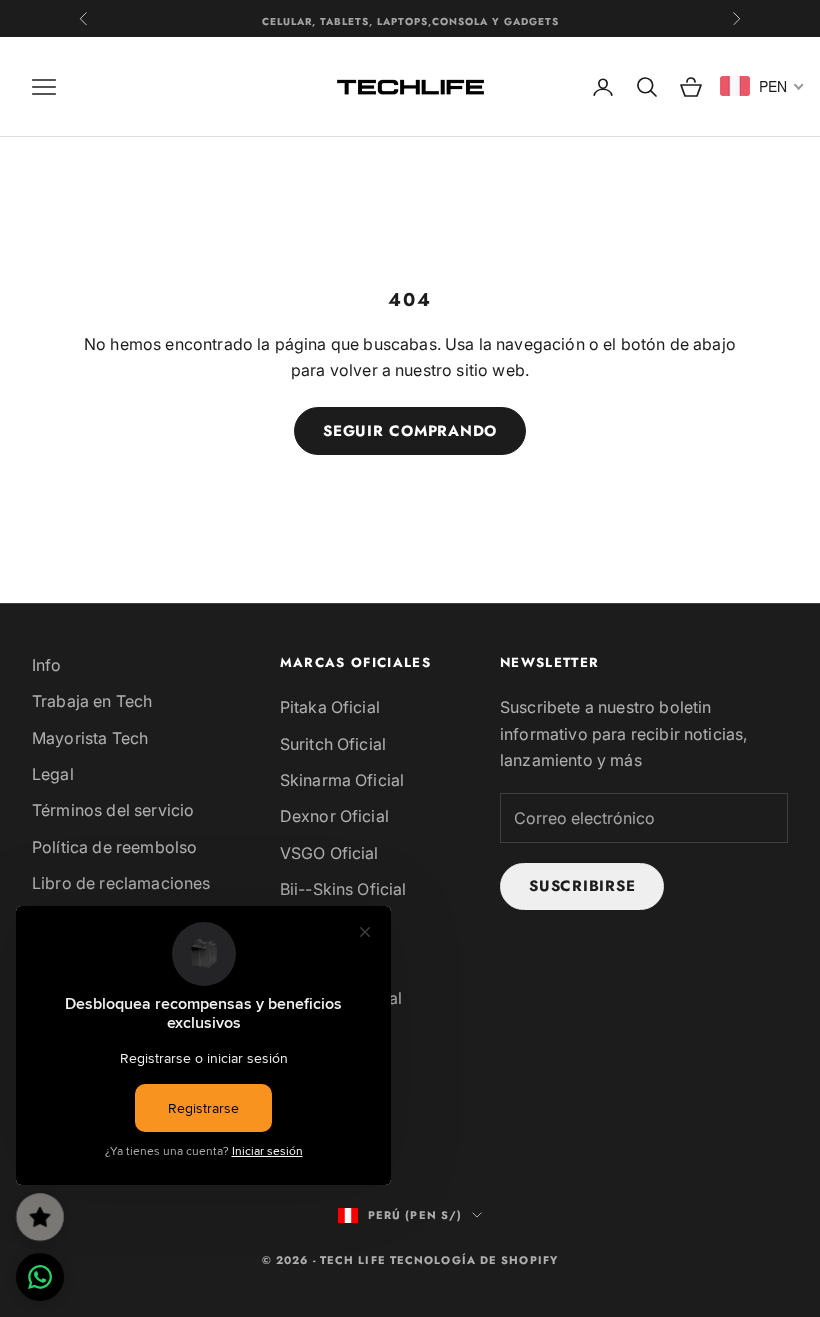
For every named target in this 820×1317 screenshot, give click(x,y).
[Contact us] (40, 1277)
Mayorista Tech (90, 738)
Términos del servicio (113, 810)
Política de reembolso (114, 847)
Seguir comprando (410, 431)
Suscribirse (582, 886)
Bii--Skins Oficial (343, 889)
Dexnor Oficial (334, 816)
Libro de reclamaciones (121, 883)
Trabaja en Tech (92, 701)
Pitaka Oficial (330, 707)
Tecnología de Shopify (474, 1260)
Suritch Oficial (333, 744)
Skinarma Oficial (342, 780)
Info (47, 665)
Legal (53, 774)
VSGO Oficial (329, 853)
